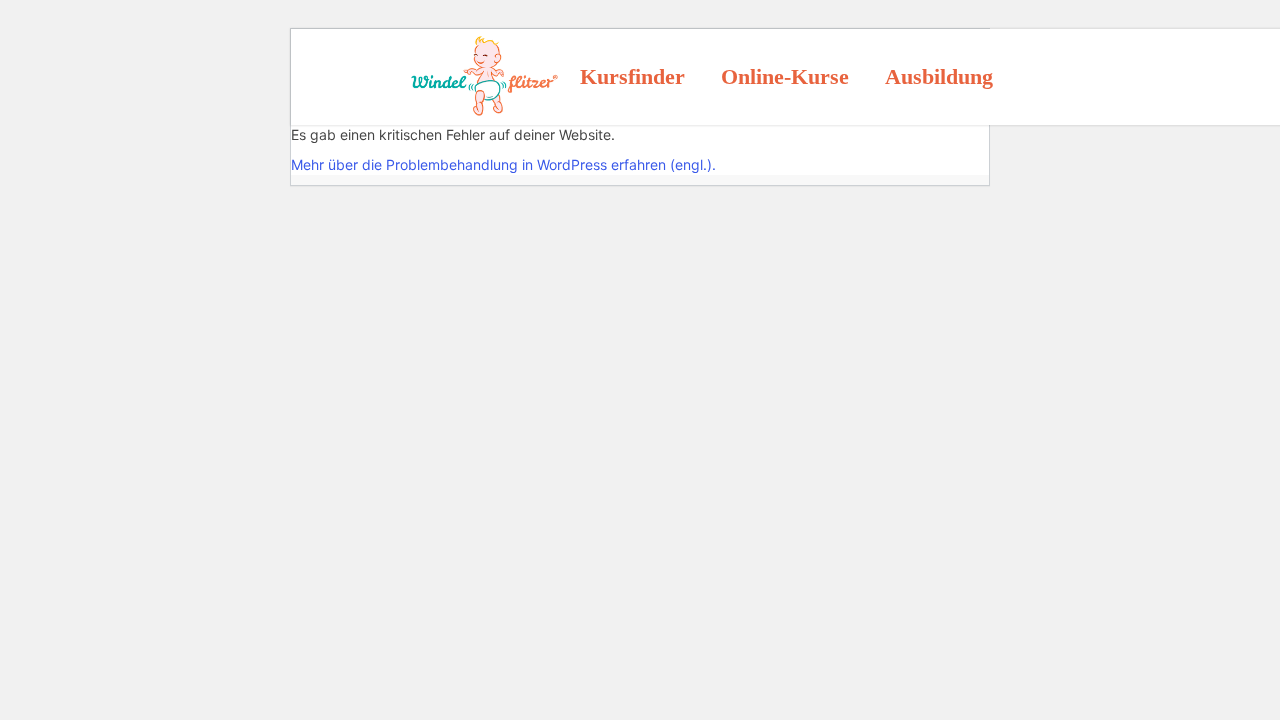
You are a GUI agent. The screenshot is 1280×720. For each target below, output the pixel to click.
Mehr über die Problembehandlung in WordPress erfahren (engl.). (503, 164)
